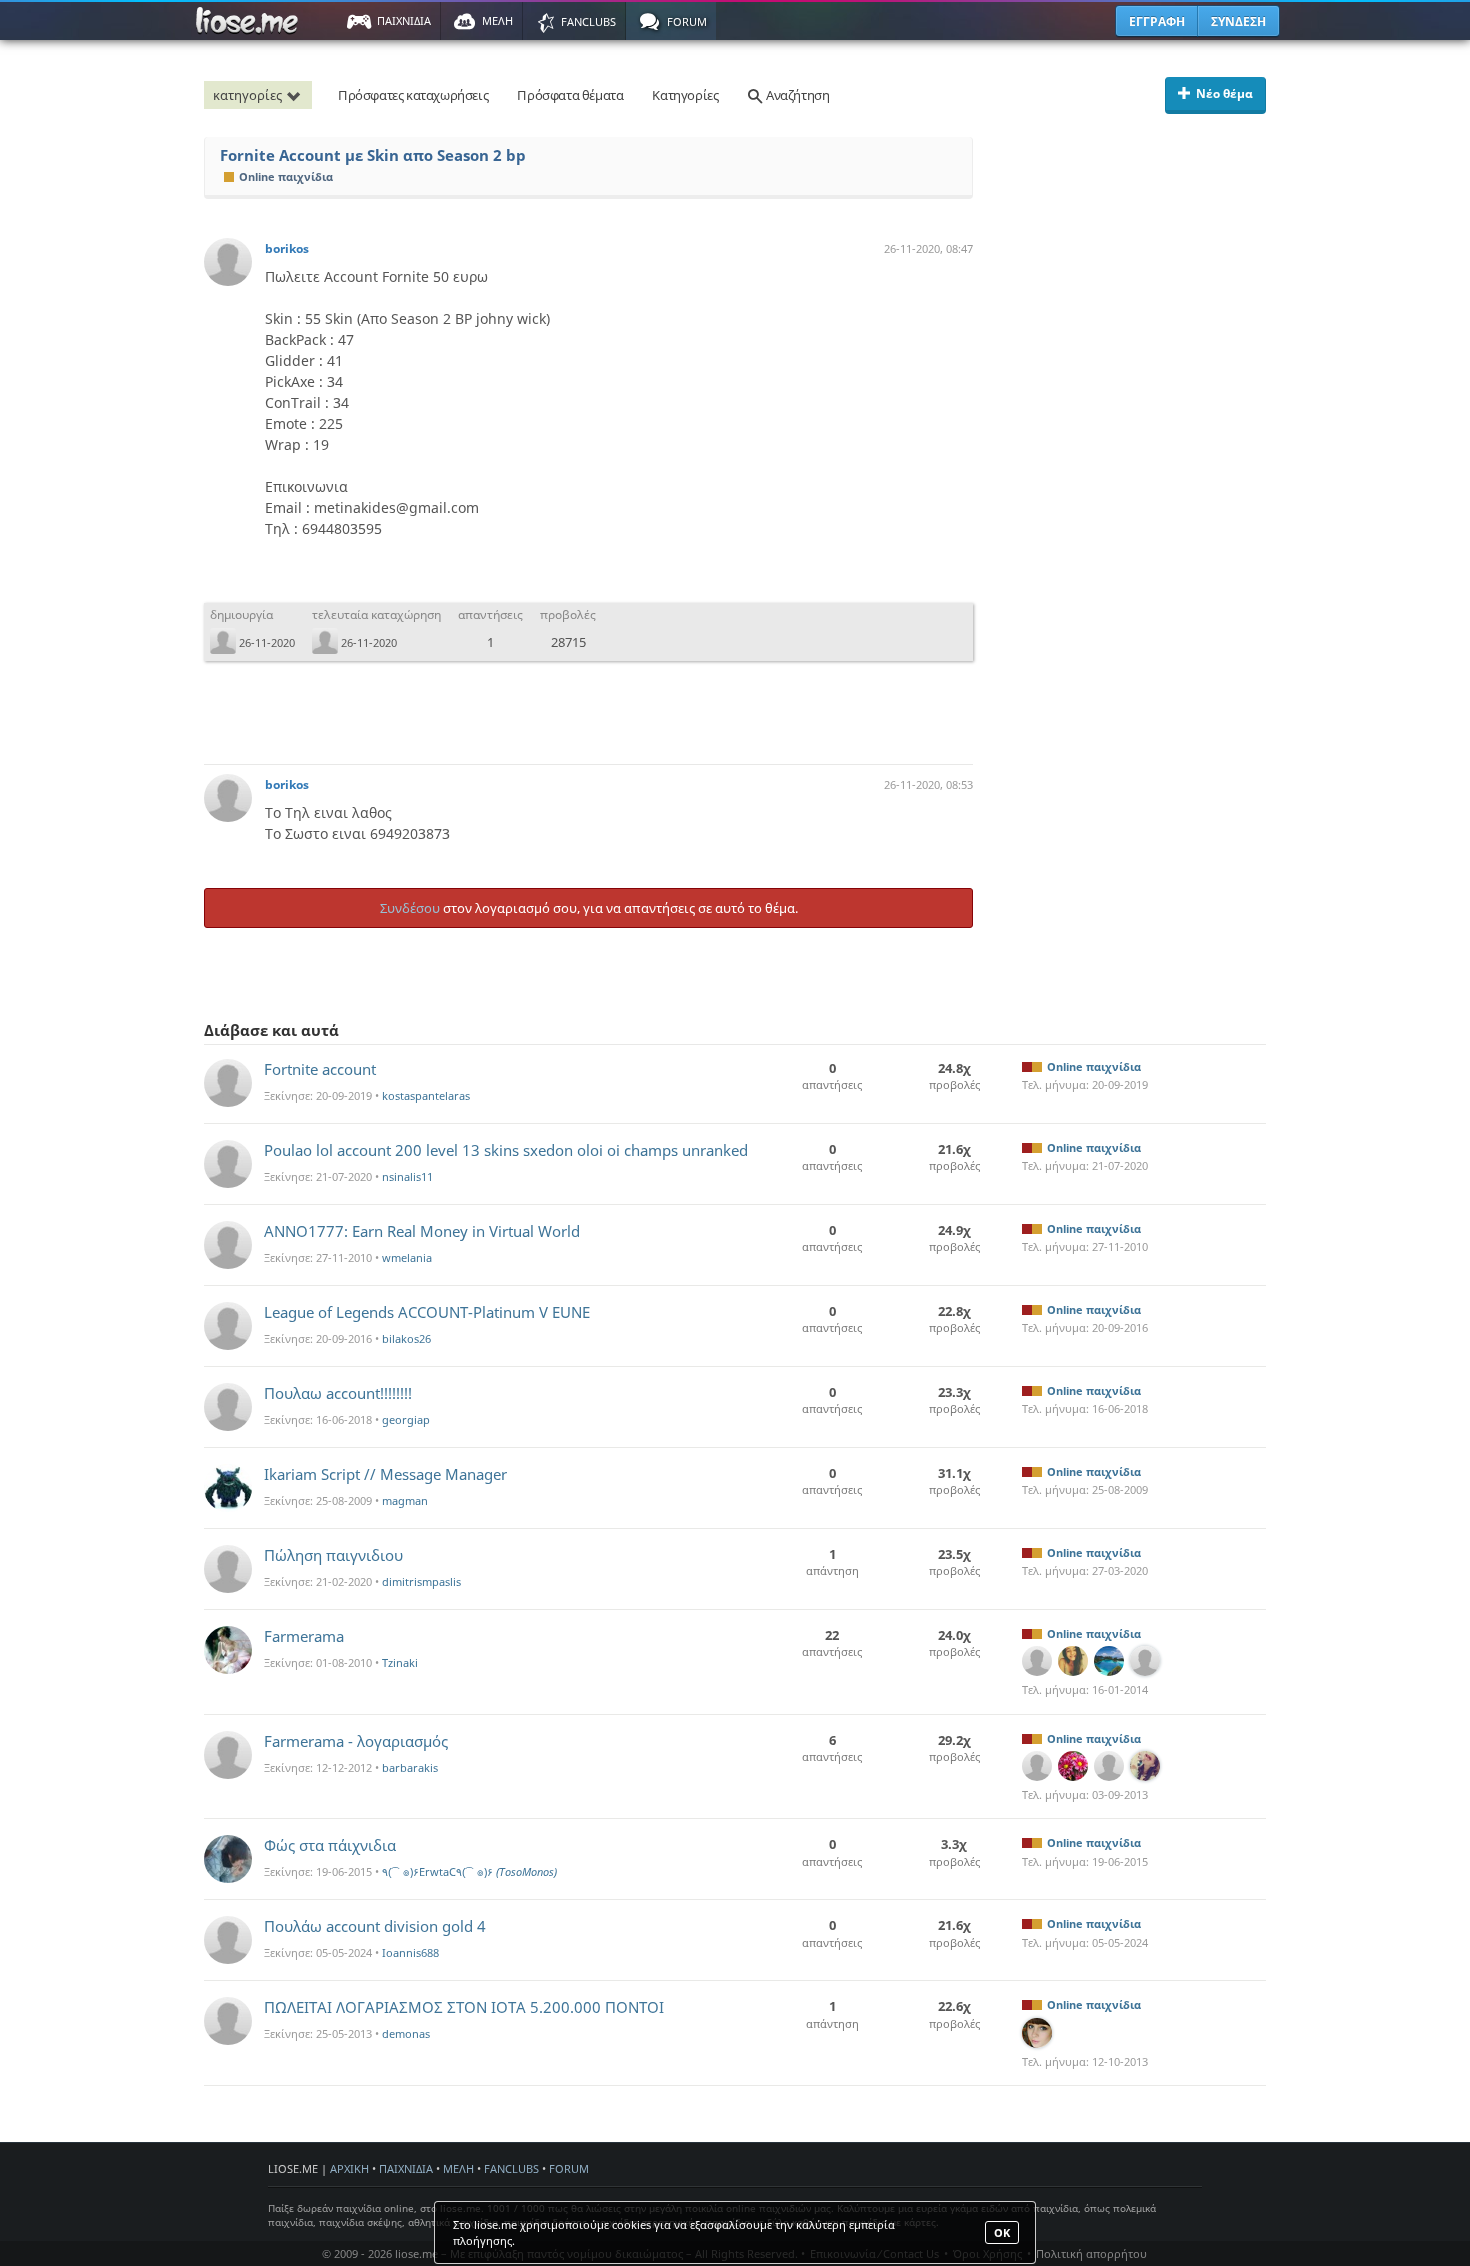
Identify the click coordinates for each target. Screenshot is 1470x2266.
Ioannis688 (410, 1952)
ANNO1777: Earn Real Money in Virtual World (422, 1231)
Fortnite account (320, 1069)
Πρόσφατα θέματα (570, 95)
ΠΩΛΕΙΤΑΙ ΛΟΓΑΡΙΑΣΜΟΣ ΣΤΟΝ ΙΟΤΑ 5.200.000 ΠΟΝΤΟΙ (464, 2007)
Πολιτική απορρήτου (1091, 2253)
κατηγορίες (247, 95)
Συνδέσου (410, 908)
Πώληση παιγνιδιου (333, 1555)
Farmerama (304, 1636)
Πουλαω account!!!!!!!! (338, 1393)
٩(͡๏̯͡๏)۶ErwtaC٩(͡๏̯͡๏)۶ (469, 1871)
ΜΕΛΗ (458, 2168)
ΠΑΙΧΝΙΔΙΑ (406, 2168)
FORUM (569, 2168)
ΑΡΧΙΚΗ (349, 2168)
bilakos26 (406, 1338)
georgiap (406, 1419)
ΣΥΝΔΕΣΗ (1238, 21)
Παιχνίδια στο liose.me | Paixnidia (250, 21)
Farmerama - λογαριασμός (356, 1741)
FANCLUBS (511, 2168)
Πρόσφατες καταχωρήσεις (413, 95)
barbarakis (410, 1767)
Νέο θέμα (1224, 93)
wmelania (407, 1257)
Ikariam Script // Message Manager (385, 1474)
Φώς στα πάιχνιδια (330, 1845)
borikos (287, 248)
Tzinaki (400, 1662)
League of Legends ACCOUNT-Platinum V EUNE (427, 1312)
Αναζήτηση (796, 95)
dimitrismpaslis (421, 1581)
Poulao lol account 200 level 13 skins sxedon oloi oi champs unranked (506, 1150)
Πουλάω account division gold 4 (375, 1926)
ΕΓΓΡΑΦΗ (1157, 21)
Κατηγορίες (685, 95)
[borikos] (228, 262)
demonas (406, 2033)
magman (405, 1500)
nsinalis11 (407, 1176)
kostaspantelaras (426, 1095)
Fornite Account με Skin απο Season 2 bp (373, 155)
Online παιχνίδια (286, 176)
